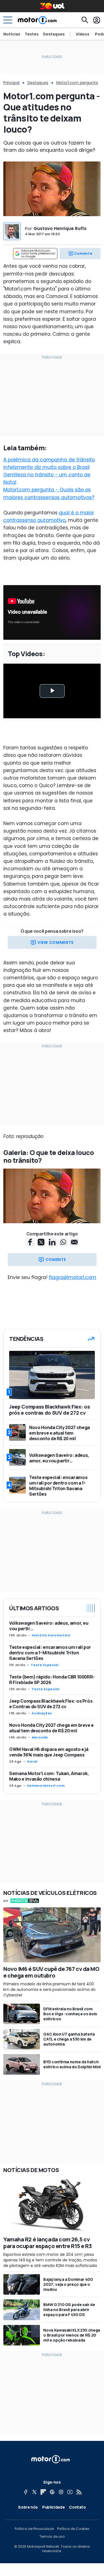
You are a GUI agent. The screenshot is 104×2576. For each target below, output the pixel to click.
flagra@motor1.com (73, 1277)
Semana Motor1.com (46, 1786)
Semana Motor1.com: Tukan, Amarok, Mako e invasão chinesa (49, 1776)
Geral (32, 1761)
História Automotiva (51, 1635)
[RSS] (79, 2492)
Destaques (54, 34)
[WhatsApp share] (63, 1242)
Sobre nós (28, 2507)
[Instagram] (61, 2492)
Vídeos (83, 34)
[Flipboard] (43, 2492)
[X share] (41, 1242)
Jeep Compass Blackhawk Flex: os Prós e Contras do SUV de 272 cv (51, 1704)
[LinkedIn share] (52, 1242)
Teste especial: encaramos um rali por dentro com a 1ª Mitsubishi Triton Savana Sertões (50, 1653)
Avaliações (42, 1713)
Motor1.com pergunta (77, 83)
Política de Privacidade (34, 2529)
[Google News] (52, 2492)
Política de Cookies (73, 2529)
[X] (34, 2492)
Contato (78, 2507)
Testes (32, 34)
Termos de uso (52, 2537)
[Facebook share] (30, 1242)
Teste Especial (45, 1665)
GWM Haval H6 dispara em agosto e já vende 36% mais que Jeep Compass (49, 1752)
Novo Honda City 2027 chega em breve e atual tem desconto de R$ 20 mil (51, 1728)
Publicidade (53, 2507)
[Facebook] (26, 2492)
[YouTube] (70, 2492)
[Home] (37, 20)
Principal (11, 83)
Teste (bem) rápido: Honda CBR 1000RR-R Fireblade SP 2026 (52, 1680)
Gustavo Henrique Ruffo (60, 228)
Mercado (40, 1737)
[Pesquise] (85, 20)
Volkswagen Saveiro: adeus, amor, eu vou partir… (49, 1626)
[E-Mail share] (74, 1242)
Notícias (12, 34)
